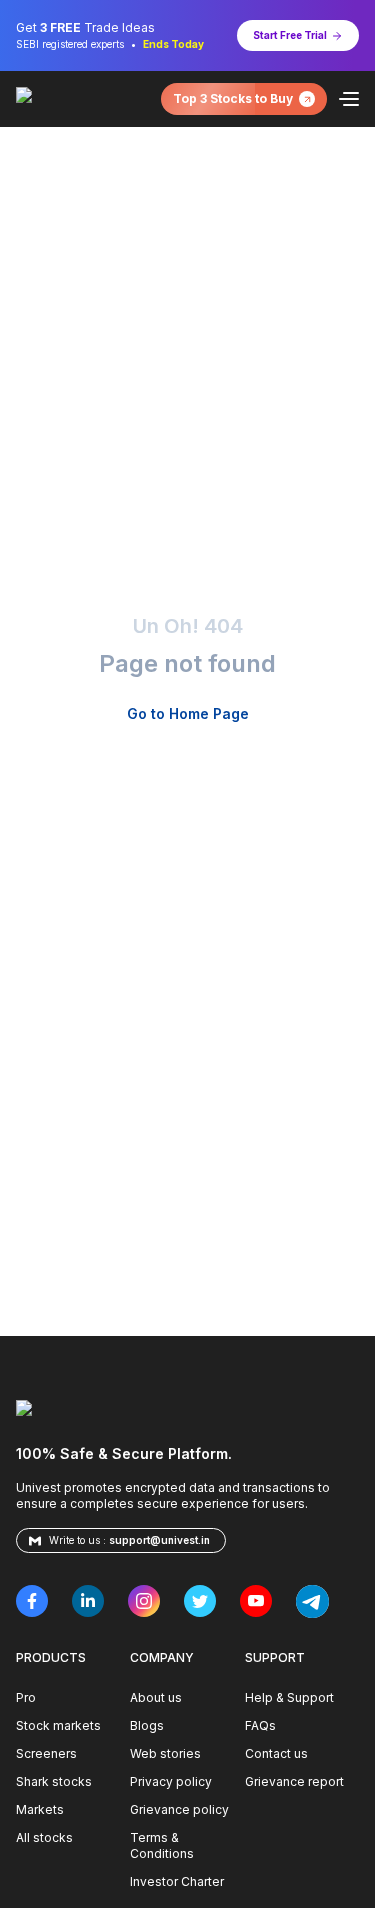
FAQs (260, 1725)
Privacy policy (171, 1781)
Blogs (147, 1725)
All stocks (44, 1837)
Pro (26, 1697)
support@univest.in (159, 1540)
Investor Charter (177, 1881)
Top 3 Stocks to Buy (233, 98)
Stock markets (58, 1725)
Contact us (276, 1753)
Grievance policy (179, 1809)
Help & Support (289, 1697)
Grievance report (294, 1781)
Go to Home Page (188, 713)
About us (156, 1697)
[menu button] (349, 99)
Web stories (165, 1753)
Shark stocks (54, 1781)
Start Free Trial (290, 35)
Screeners (46, 1753)
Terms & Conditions (162, 1845)
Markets (40, 1809)
